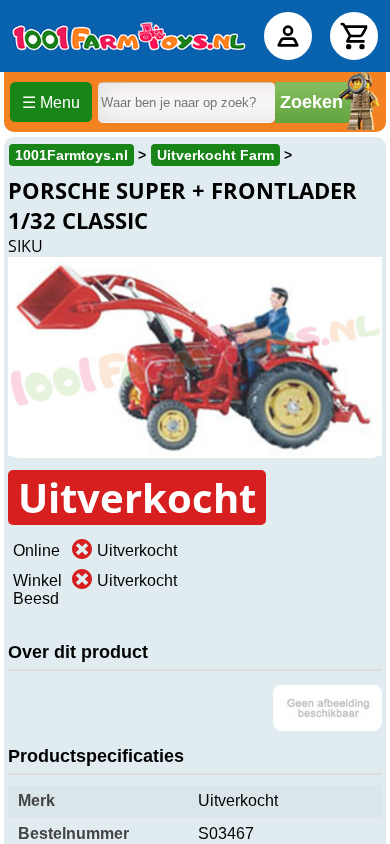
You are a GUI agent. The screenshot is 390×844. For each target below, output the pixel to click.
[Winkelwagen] (354, 36)
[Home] (129, 36)
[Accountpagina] (288, 36)
